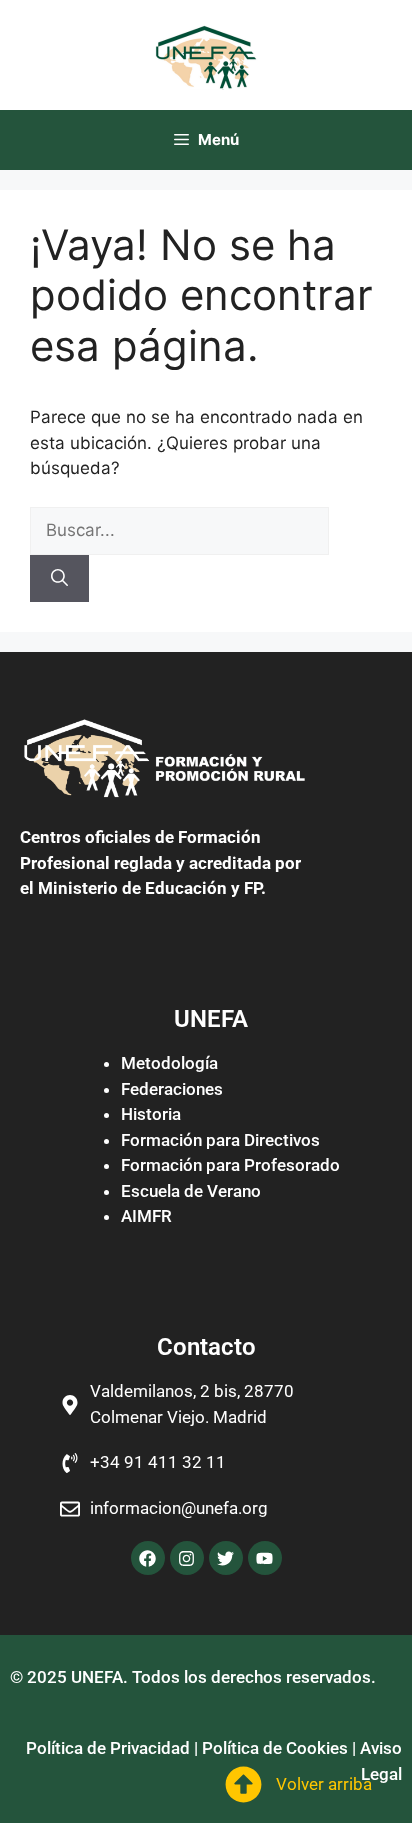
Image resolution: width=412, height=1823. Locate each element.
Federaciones (172, 1089)
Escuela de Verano (191, 1191)
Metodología (169, 1063)
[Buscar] (59, 579)
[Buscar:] (179, 530)
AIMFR (146, 1216)
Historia (151, 1114)
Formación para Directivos (220, 1140)
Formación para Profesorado (230, 1165)
